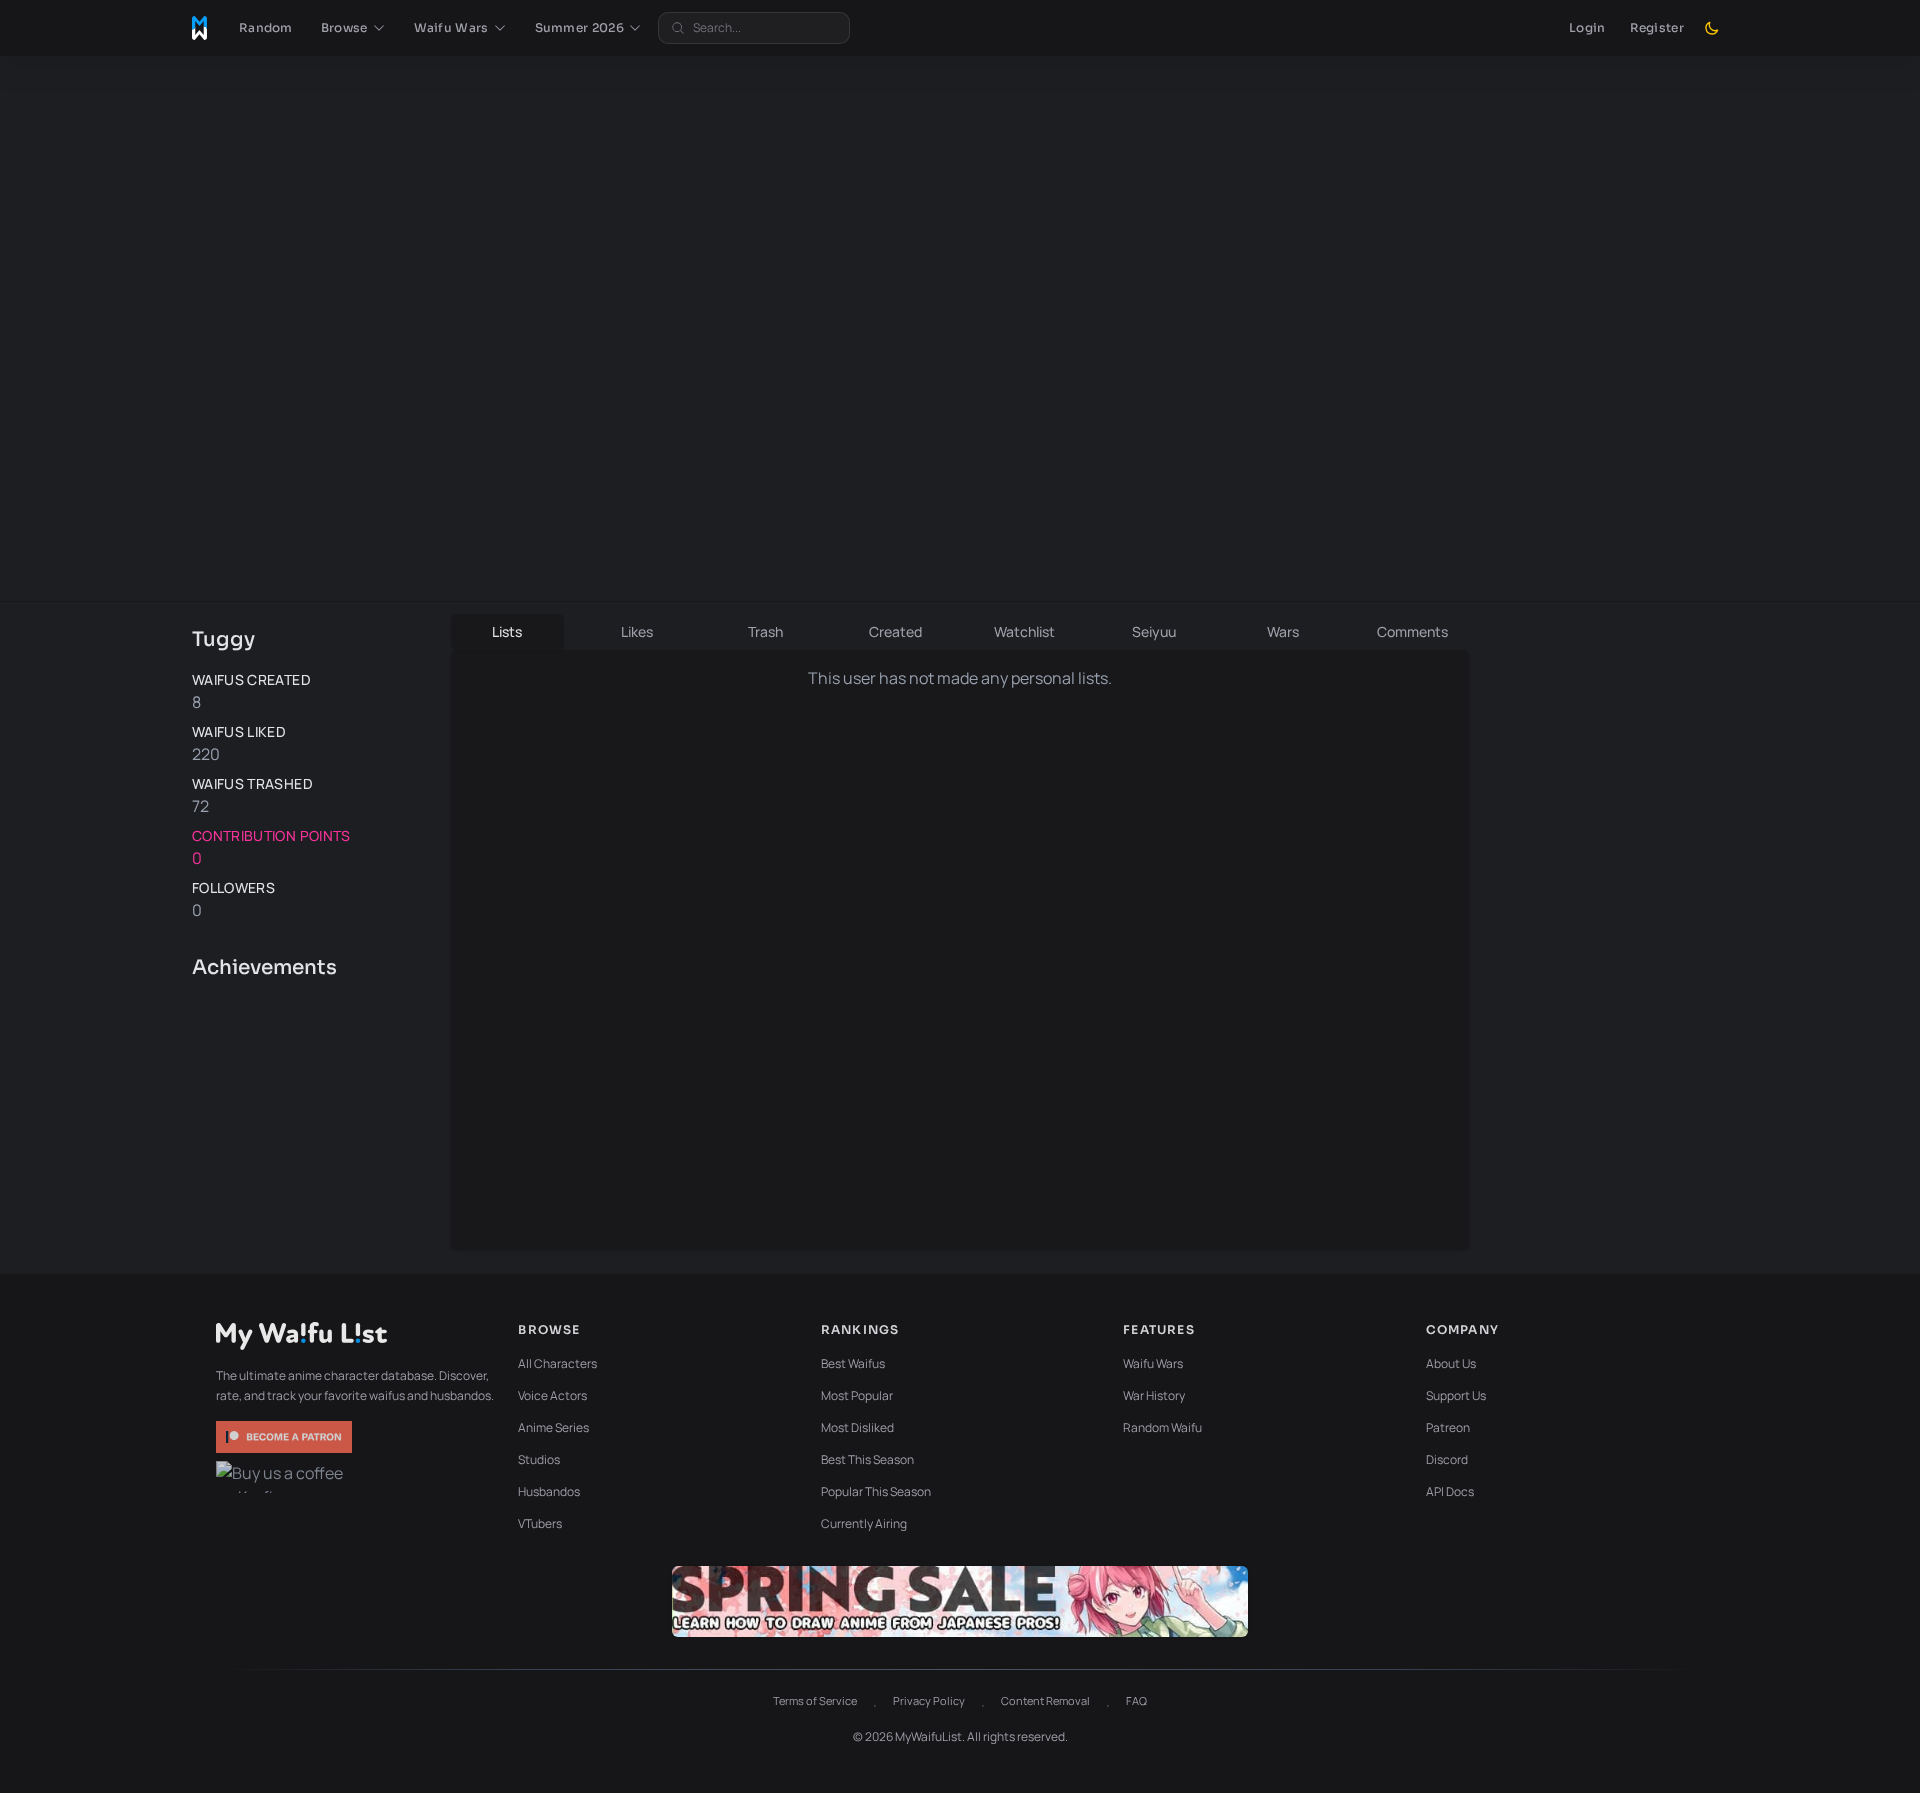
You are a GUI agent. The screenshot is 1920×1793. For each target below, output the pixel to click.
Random (266, 27)
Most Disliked (857, 1427)
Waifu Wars (1153, 1363)
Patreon (1448, 1427)
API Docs (1450, 1491)
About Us (1451, 1363)
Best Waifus (853, 1363)
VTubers (540, 1523)
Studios (539, 1459)
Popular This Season (876, 1491)
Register (1657, 27)
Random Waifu (1162, 1427)
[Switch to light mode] (1712, 28)
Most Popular (857, 1395)
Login (1587, 27)
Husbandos (549, 1491)
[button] (353, 28)
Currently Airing (864, 1523)
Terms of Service (815, 1700)
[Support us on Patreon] (286, 1437)
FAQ (1136, 1700)
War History (1154, 1395)
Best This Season (867, 1459)
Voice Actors (552, 1395)
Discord (1447, 1459)
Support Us (1456, 1395)
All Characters (557, 1363)
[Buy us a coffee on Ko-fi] (286, 1477)
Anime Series (553, 1427)
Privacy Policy (929, 1700)
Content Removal (1045, 1700)
